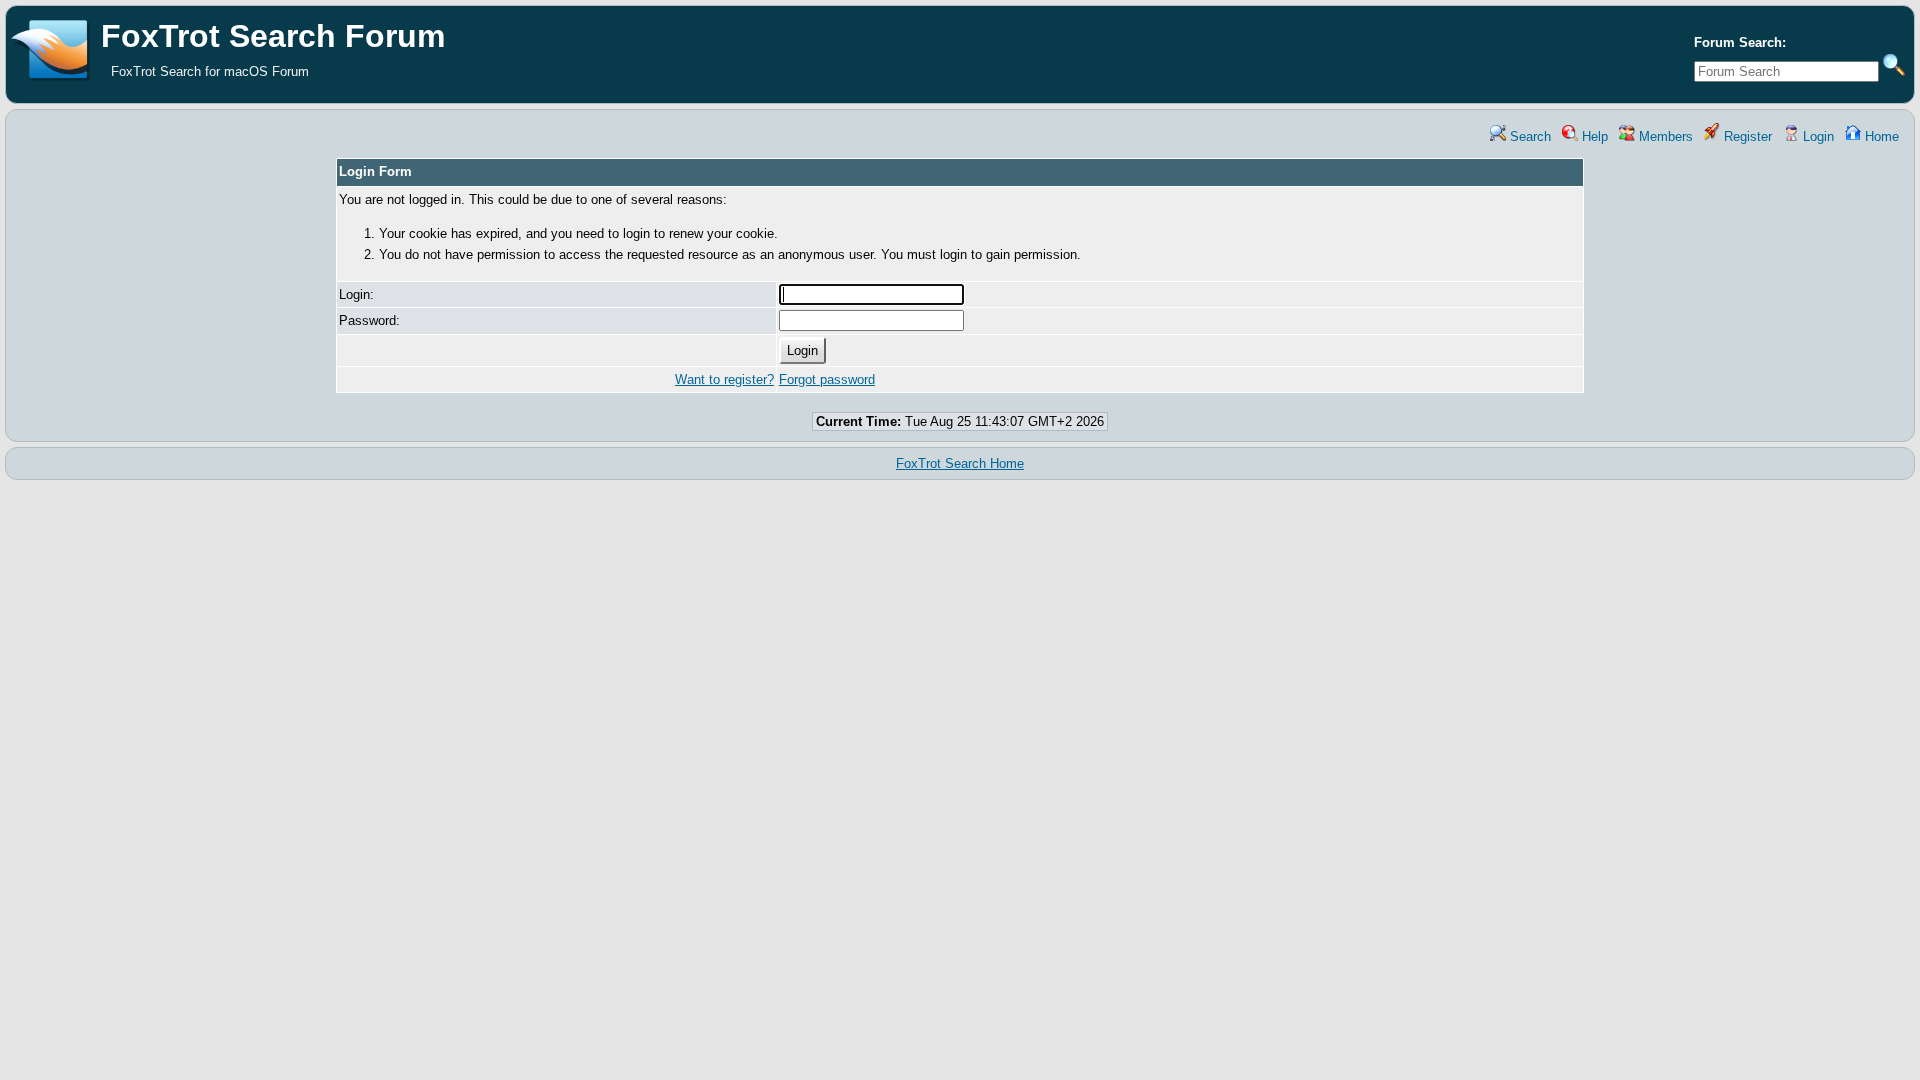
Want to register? (724, 379)
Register (1746, 136)
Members (1664, 136)
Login (1816, 136)
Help (1593, 136)
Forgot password (827, 379)
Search (1528, 136)
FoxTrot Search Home (960, 463)
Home (1880, 136)
